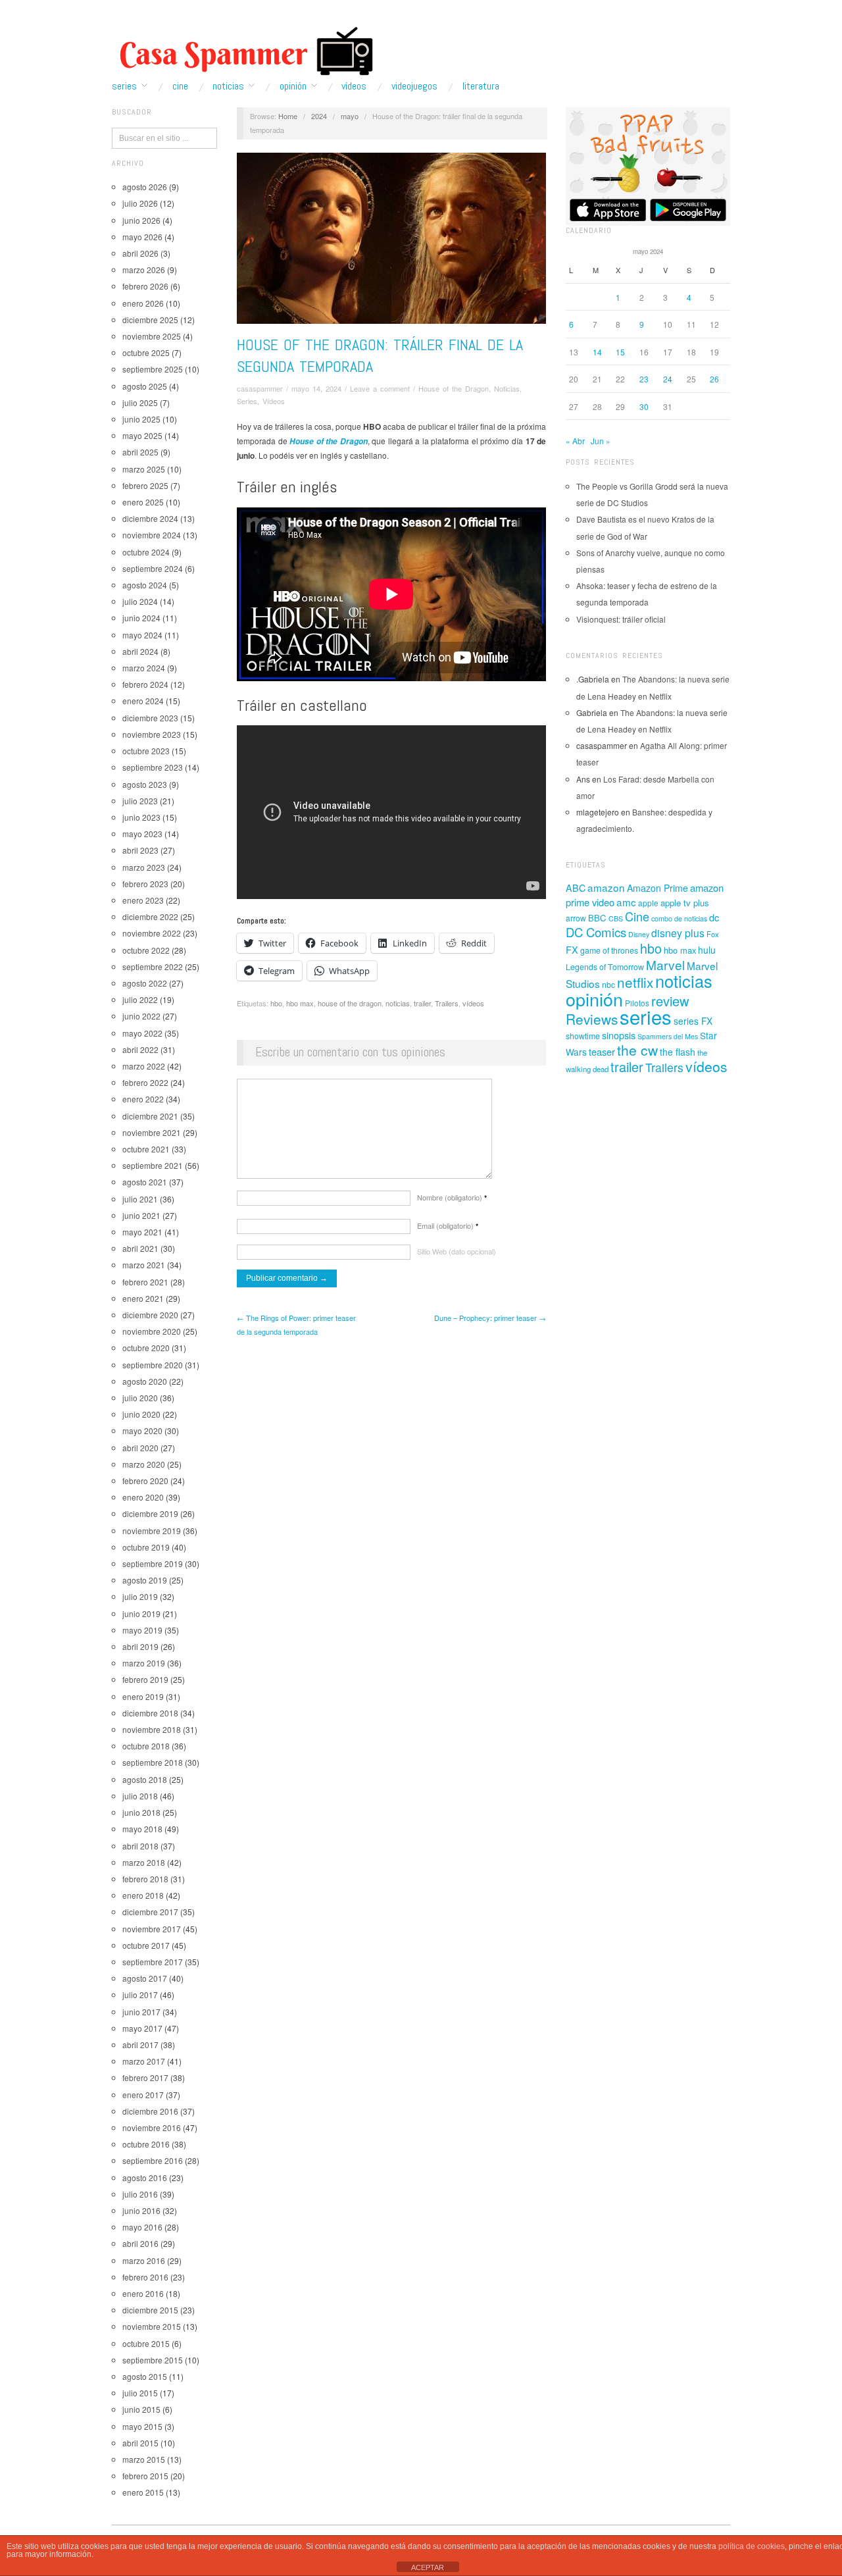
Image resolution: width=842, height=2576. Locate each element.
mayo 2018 (142, 1829)
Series (124, 86)
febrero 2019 (145, 1679)
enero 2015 (143, 2492)
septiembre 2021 (153, 1165)
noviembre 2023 (152, 734)
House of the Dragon (454, 388)
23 (644, 379)
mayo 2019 (142, 1630)
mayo (350, 116)
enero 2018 (143, 1895)
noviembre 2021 (152, 1132)
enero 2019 (143, 1696)
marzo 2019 (144, 1663)
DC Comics (596, 932)
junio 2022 (141, 1016)
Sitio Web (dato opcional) (457, 1251)
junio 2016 (141, 2210)
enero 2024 (143, 701)
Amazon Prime (657, 888)
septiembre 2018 (153, 1762)
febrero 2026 (145, 286)
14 (597, 352)
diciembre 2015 (150, 2310)
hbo (276, 1003)
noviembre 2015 (152, 2326)
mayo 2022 (142, 1033)
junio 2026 (141, 220)
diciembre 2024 (150, 518)
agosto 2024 (145, 585)
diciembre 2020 (150, 1315)
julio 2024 (140, 601)
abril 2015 (140, 2443)
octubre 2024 (146, 552)
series (646, 1016)
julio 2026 (140, 203)
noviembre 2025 (152, 336)
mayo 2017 (142, 2028)
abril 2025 (140, 452)
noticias (398, 1003)
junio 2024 (141, 618)
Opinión (293, 86)
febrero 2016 (145, 2277)
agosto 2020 (145, 1381)
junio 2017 (141, 2012)
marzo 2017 (144, 2061)
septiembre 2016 (153, 2160)
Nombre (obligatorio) (452, 1197)
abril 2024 (140, 651)
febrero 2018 (145, 1879)
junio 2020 (141, 1414)
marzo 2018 (144, 1862)
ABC (576, 888)
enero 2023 (143, 900)
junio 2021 (141, 1215)
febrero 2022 (145, 1082)
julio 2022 (140, 999)
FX (572, 949)
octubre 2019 (146, 1547)
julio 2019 (140, 1596)
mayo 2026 (142, 237)
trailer (422, 1003)
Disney (639, 934)
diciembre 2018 (150, 1713)
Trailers (447, 1003)
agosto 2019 (145, 1580)
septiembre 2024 (153, 568)
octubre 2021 (146, 1149)
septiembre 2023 (153, 767)
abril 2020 (140, 1448)
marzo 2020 (144, 1464)
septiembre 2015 (153, 2360)
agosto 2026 (145, 187)
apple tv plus (685, 903)
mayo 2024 (142, 635)
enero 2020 (143, 1497)
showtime (583, 1036)
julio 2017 (140, 1995)
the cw (637, 1050)
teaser (602, 1051)
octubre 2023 (146, 751)
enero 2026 (143, 303)
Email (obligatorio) (448, 1225)
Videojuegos (414, 86)
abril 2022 (140, 1049)
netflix (635, 982)
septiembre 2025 (153, 369)
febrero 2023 (145, 884)
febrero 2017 (145, 2077)
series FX (693, 1021)
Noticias (228, 86)
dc (714, 917)
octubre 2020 (146, 1348)
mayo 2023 (142, 834)
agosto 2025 (145, 386)
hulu (707, 950)
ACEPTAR (428, 2567)
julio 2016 (140, 2194)
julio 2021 (140, 1199)
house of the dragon (350, 1003)
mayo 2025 (142, 435)
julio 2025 (140, 402)
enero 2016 (143, 2293)
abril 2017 (140, 2045)
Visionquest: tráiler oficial (621, 619)
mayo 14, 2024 (316, 388)
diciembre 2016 (150, 2111)
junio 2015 (141, 2409)
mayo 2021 (142, 1232)
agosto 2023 (145, 784)
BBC (597, 918)
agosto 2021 (145, 1182)
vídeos (473, 1003)
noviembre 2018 (152, 1729)
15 (620, 352)
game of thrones (609, 950)
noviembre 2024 (152, 535)
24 (668, 379)
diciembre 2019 (150, 1513)
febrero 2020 (145, 1481)
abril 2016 (140, 2243)
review (670, 1001)
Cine (180, 86)
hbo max (300, 1003)
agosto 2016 (145, 2177)
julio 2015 (140, 2393)
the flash (678, 1052)
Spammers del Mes (668, 1036)
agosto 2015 (145, 2376)
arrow (576, 918)
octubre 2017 (146, 1945)
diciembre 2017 (150, 1912)
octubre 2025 (146, 352)
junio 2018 (141, 1812)
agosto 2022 (145, 983)
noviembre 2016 (152, 2127)
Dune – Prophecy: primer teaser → (490, 1318)
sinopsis (619, 1035)
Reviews (592, 1019)
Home (288, 116)
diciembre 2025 (150, 320)
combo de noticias (679, 918)
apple (648, 903)
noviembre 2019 (152, 1531)
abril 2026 (140, 253)
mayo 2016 (142, 2227)
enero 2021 (143, 1298)
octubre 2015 (146, 2343)
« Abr (575, 441)
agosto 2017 (145, 1978)
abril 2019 (140, 1646)
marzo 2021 (144, 1265)
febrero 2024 (145, 684)
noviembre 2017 (152, 1929)
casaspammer (260, 388)
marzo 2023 (144, 867)
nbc (608, 985)
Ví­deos (354, 86)
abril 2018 (140, 1846)
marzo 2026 (144, 270)
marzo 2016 (144, 2260)
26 (714, 379)
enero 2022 (143, 1099)
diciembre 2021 (150, 1116)
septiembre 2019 (153, 1563)
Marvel (665, 965)
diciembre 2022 (150, 916)
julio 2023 (140, 801)
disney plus (678, 933)
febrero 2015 (145, 2476)
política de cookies (752, 2546)
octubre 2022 (146, 950)
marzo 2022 (144, 1066)
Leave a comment (380, 388)
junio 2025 (141, 419)
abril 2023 (140, 850)
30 (644, 406)
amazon (606, 887)
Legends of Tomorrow (605, 967)
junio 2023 (141, 817)
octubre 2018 (146, 1746)
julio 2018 (140, 1796)
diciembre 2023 (150, 718)
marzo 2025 (144, 469)
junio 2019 (141, 1613)
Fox (713, 934)
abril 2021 (140, 1248)
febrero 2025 (145, 485)
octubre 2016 (146, 2144)
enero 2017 (143, 2095)
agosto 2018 (145, 1779)
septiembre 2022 (153, 966)
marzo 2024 (144, 668)
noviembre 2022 (152, 933)
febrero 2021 (145, 1282)
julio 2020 (140, 1398)
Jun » (601, 441)
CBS (616, 918)
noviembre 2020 (152, 1331)
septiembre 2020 (153, 1365)
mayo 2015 (142, 2426)
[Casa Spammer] (243, 51)
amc (626, 902)
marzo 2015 (144, 2459)
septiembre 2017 (153, 1962)
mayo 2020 (142, 1430)
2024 (319, 116)
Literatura (481, 86)
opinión (594, 999)
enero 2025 (143, 502)
